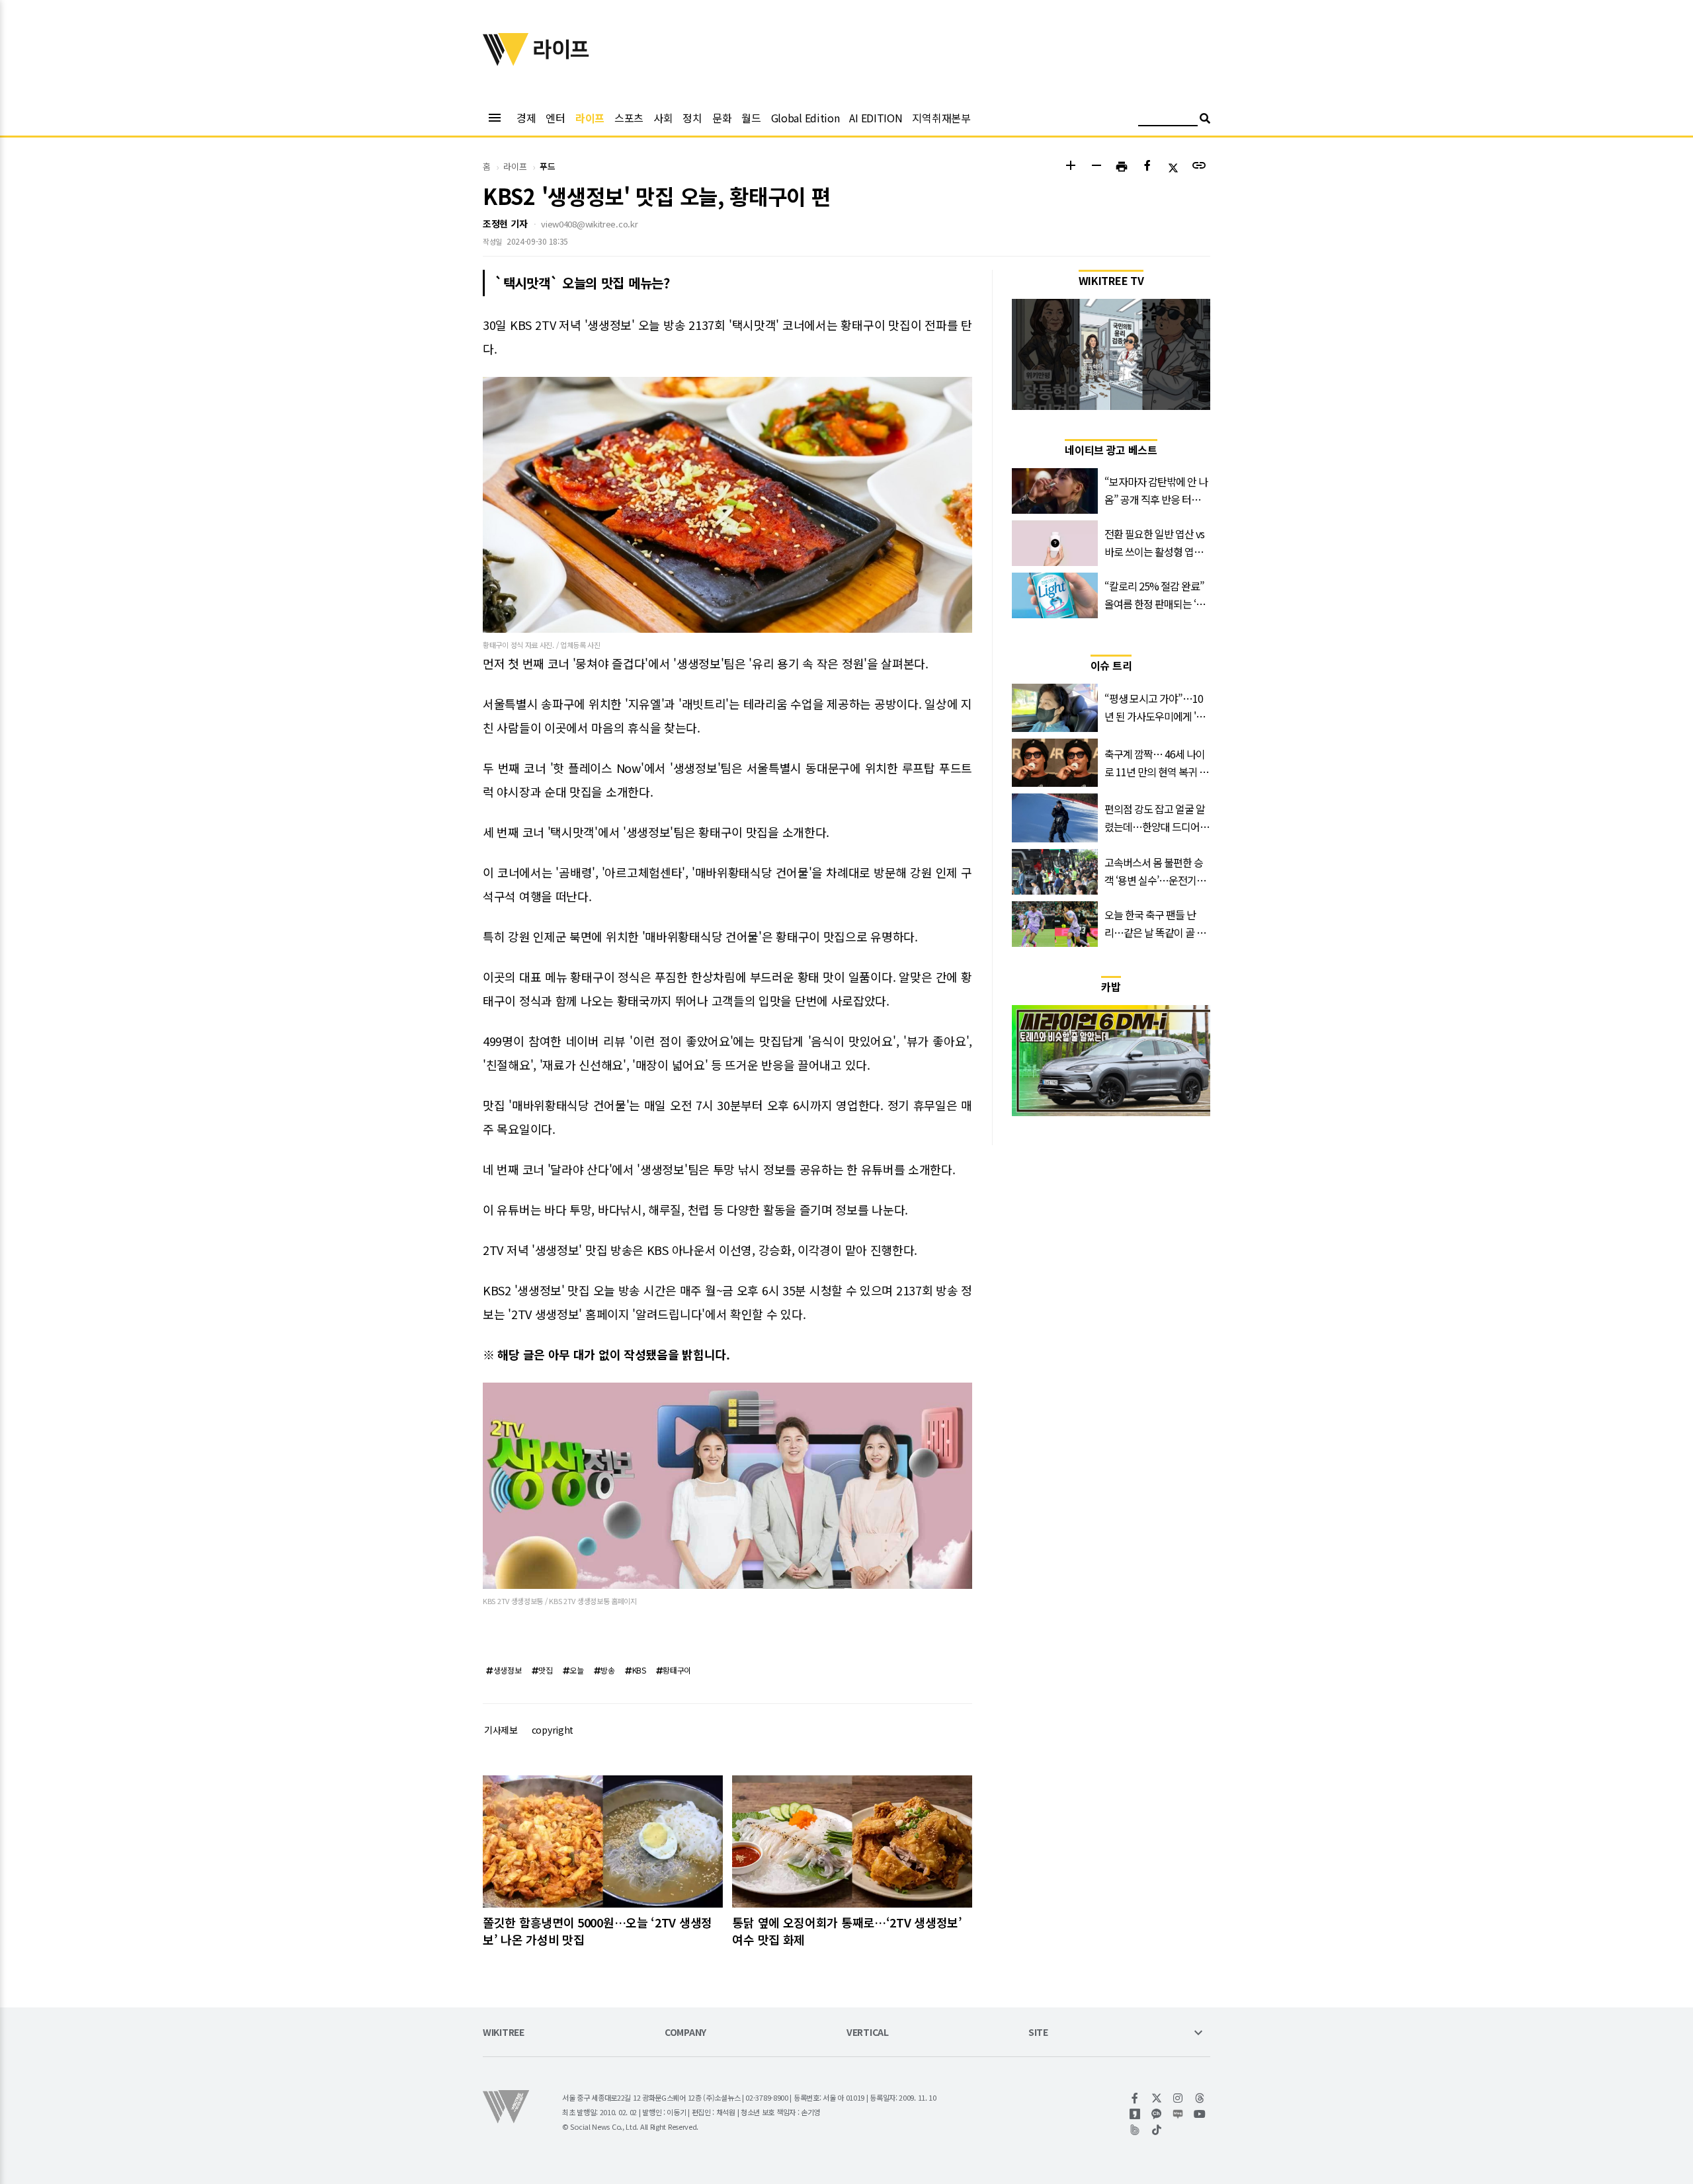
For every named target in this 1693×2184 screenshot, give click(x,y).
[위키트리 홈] (506, 61)
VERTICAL (868, 2033)
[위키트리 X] (1157, 2098)
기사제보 (501, 1730)
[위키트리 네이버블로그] (1178, 2114)
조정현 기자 (505, 223)
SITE (1038, 2033)
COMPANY (685, 2033)
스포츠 (629, 118)
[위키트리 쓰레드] (1200, 2098)
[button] (1070, 167)
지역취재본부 (941, 118)
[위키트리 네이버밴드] (1135, 2130)
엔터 (555, 118)
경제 (526, 118)
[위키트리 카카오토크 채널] (1157, 2114)
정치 (692, 118)
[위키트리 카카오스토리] (1135, 2114)
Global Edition (805, 118)
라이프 (590, 118)
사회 (663, 118)
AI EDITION (876, 118)
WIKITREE (504, 2033)
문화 (722, 118)
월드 (751, 118)
